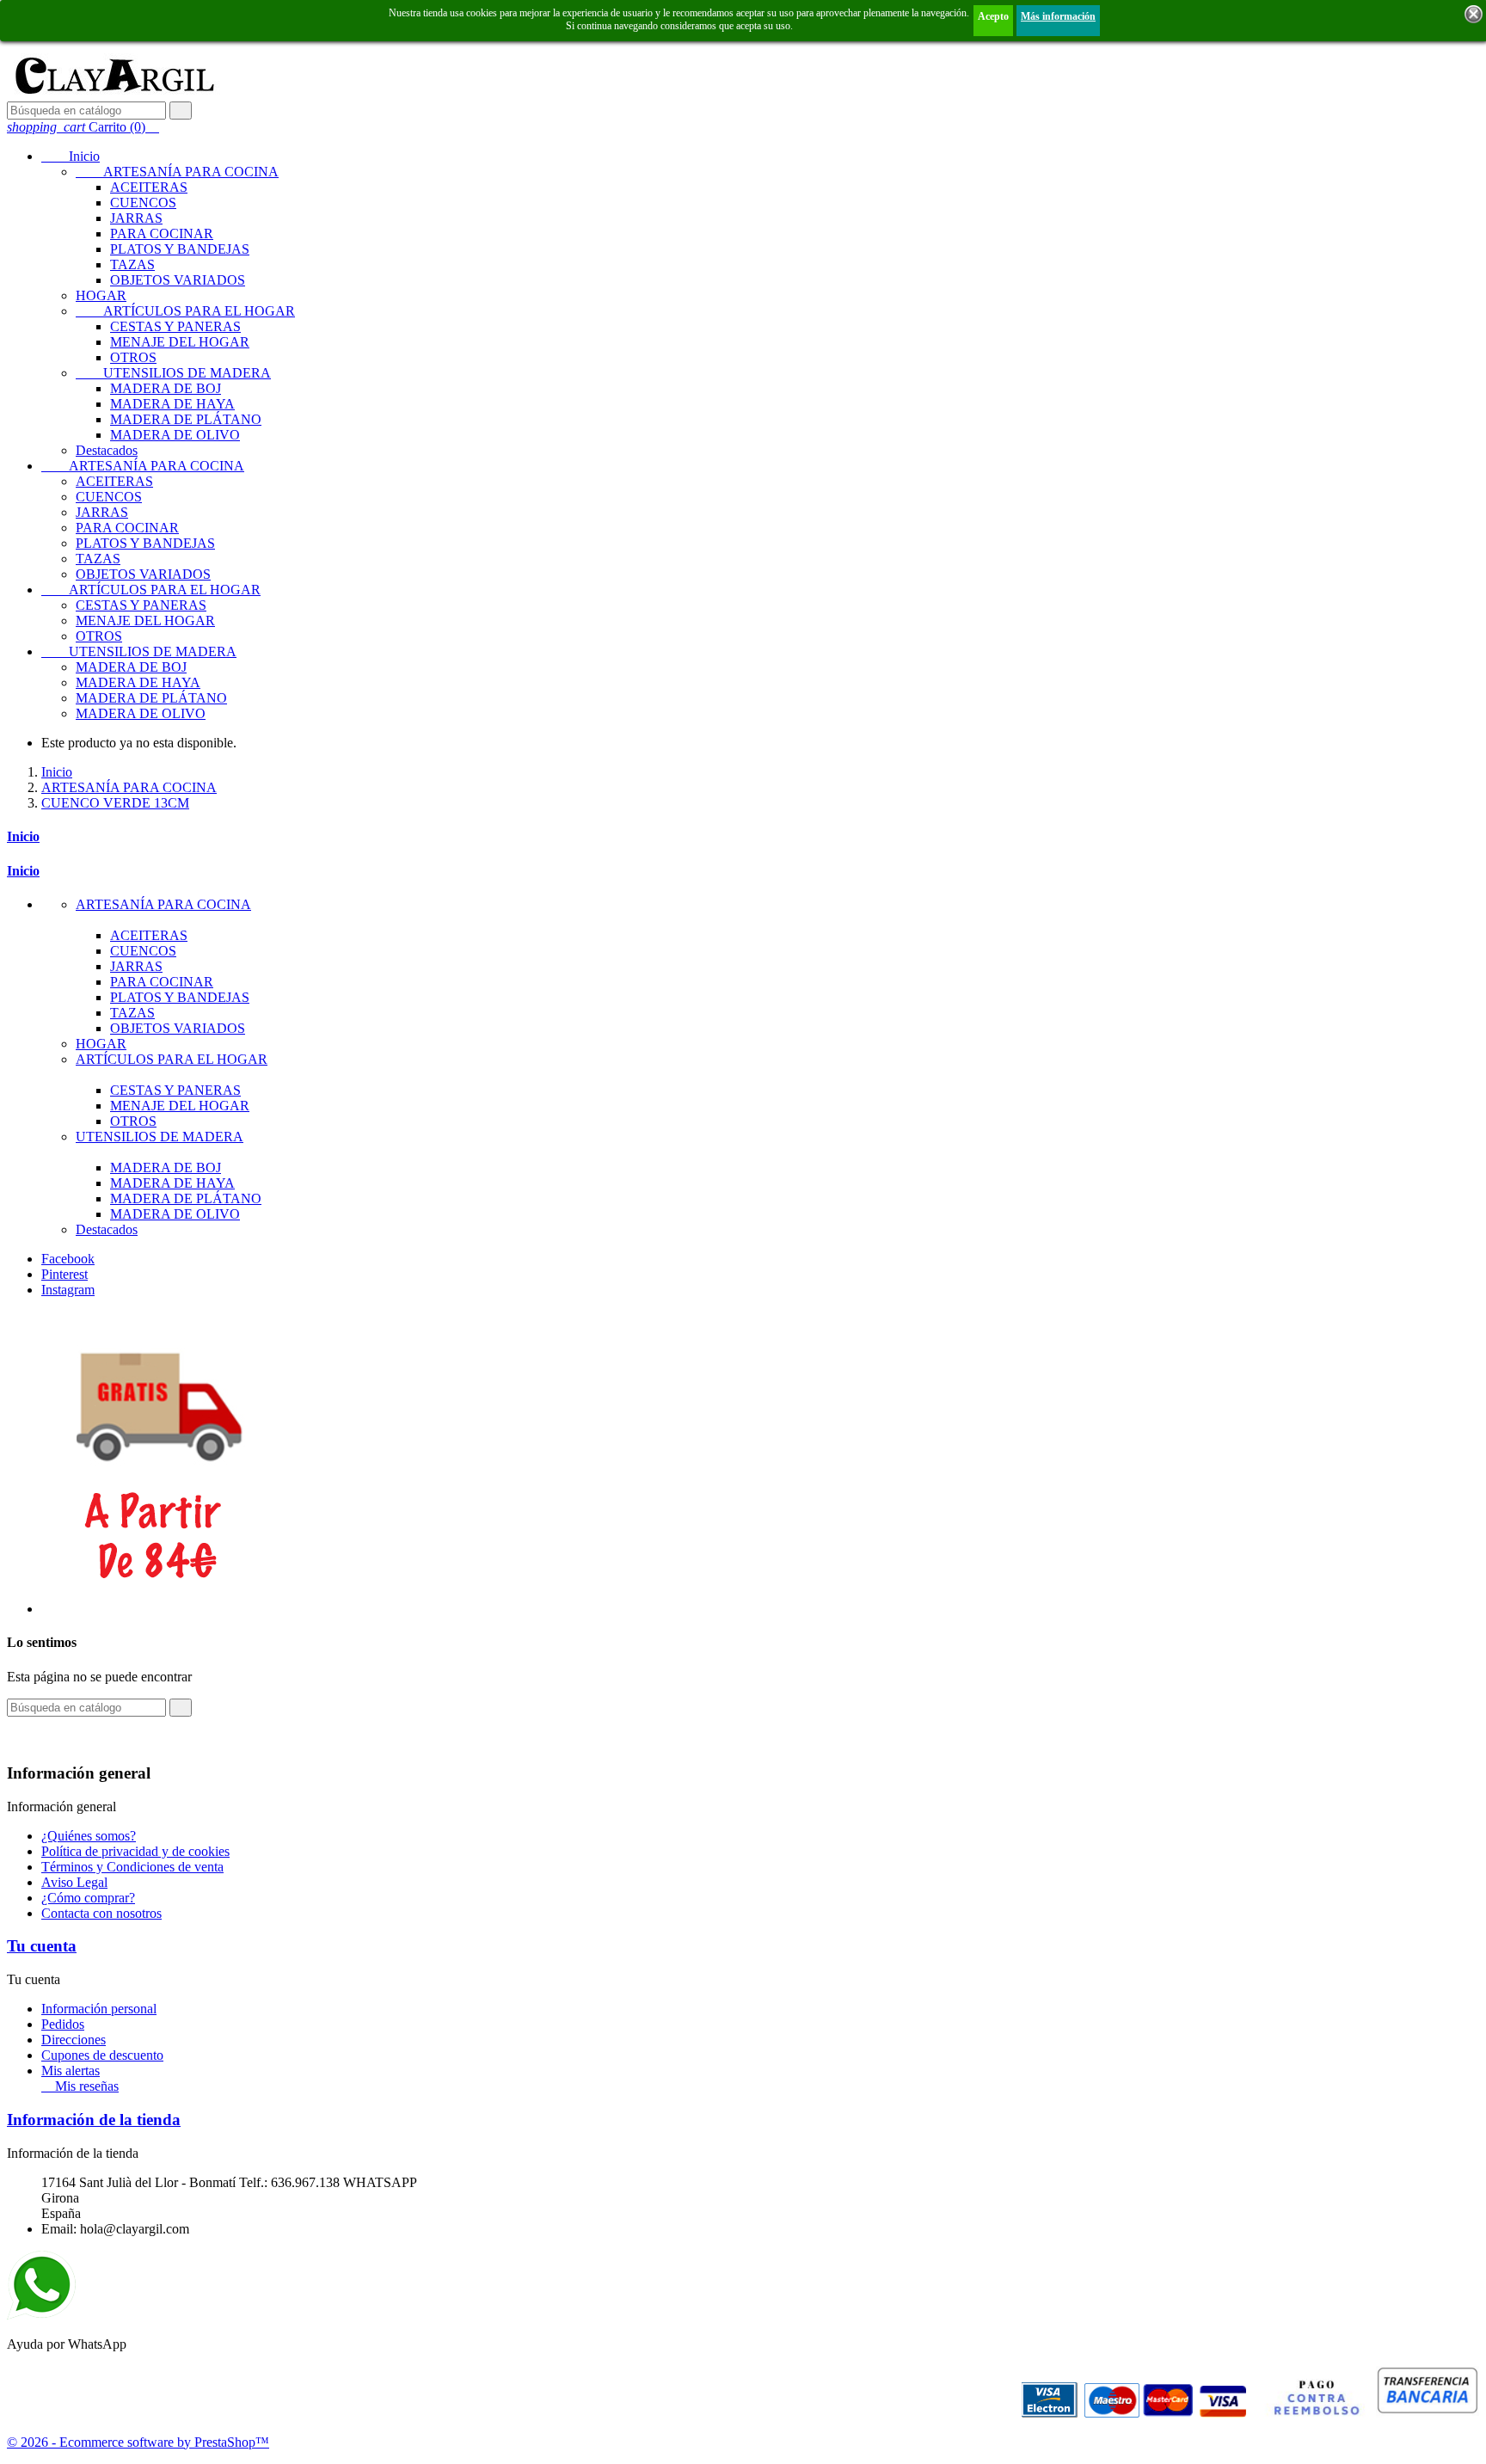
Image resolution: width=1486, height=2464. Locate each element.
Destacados (107, 450)
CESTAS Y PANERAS (175, 326)
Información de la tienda (94, 2120)
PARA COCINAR (162, 233)
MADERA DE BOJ (166, 388)
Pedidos (63, 2024)
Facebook (68, 1259)
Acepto (993, 16)
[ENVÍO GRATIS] (157, 1609)
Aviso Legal (74, 1882)
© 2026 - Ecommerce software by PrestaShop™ (138, 2442)
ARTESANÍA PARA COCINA (177, 172)
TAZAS (132, 264)
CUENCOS (143, 203)
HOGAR (101, 295)
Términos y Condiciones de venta (132, 1867)
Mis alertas (71, 2071)
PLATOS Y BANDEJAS (180, 249)
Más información (1058, 16)
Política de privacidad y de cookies (135, 1851)
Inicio (71, 156)
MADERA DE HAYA (172, 404)
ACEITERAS (149, 187)
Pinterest (64, 1274)
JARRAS (136, 218)
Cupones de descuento (102, 2055)
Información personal (99, 2009)
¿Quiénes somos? (89, 1836)
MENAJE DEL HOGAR (180, 342)
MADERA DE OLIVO (175, 435)
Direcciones (74, 2040)
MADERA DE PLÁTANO (186, 419)
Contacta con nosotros (101, 1913)
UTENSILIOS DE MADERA (173, 373)
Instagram (68, 1290)
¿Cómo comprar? (88, 1898)
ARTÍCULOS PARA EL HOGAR (185, 311)
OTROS (133, 357)
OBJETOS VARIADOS (178, 280)
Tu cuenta (42, 1946)
